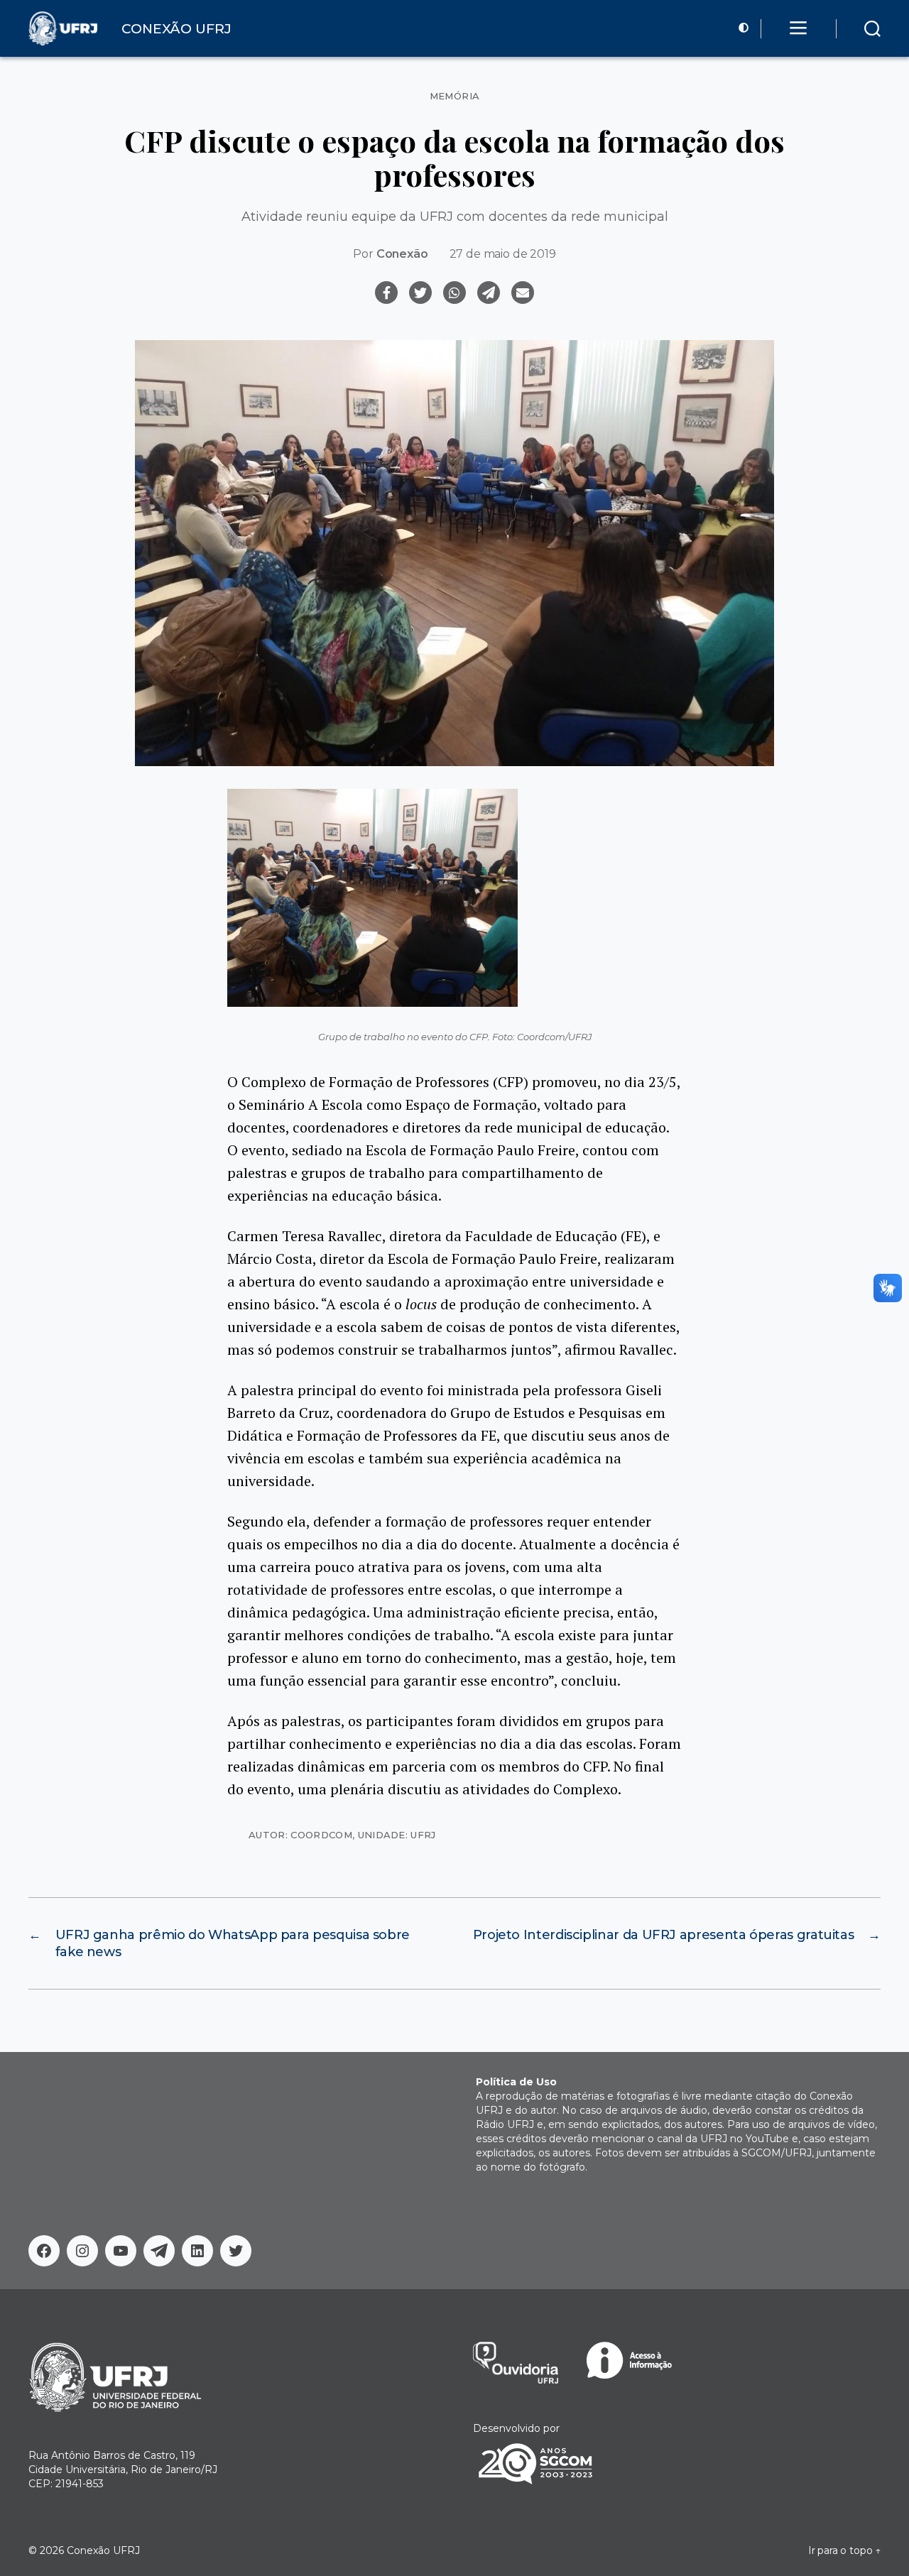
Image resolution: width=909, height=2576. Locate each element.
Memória (455, 96)
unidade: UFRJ (397, 1835)
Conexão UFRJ (103, 2550)
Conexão (402, 254)
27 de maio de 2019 (503, 254)
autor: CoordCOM (300, 1835)
